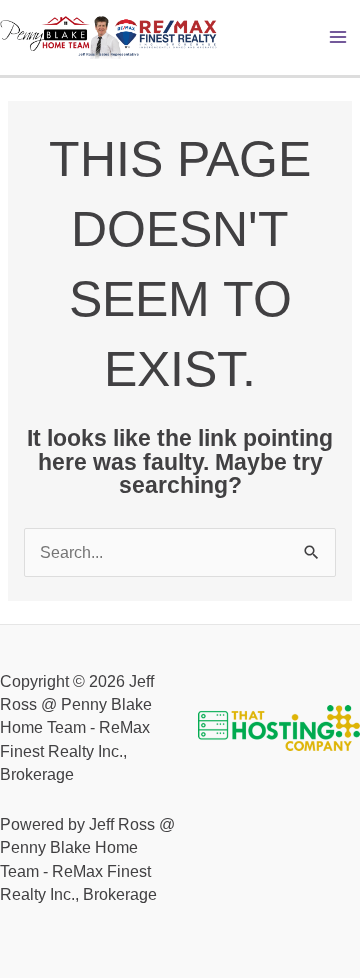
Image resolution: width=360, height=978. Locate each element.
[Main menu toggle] (338, 37)
